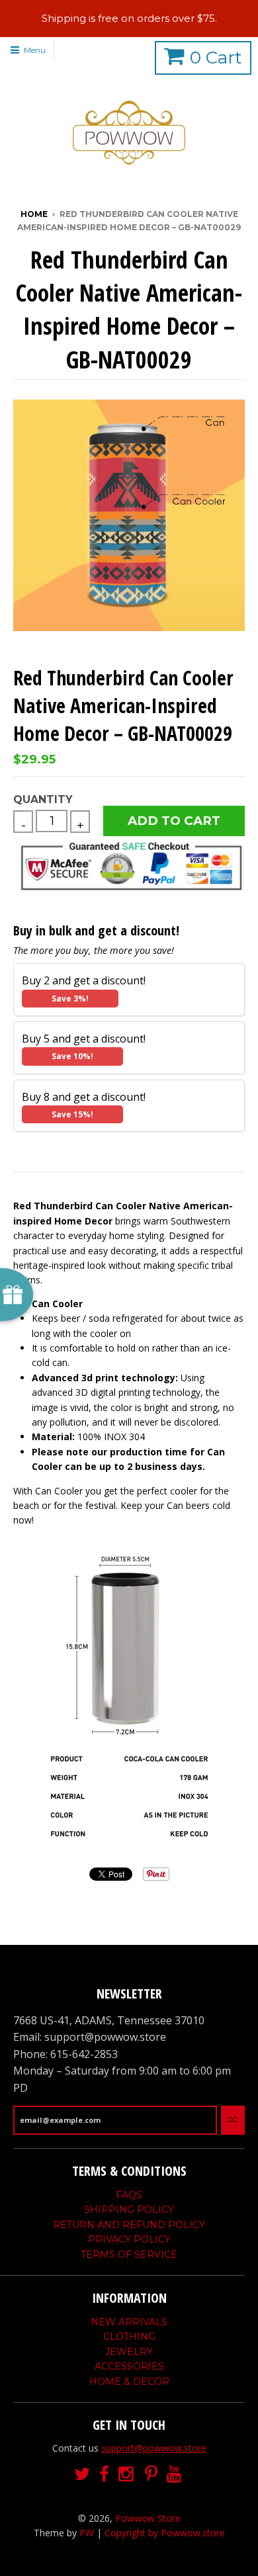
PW (87, 2533)
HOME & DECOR (129, 2382)
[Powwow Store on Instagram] (127, 2474)
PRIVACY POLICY (129, 2239)
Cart (216, 58)
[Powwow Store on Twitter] (82, 2474)
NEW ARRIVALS (129, 2322)
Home (34, 214)
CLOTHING (129, 2337)
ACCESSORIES (129, 2366)
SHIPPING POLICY (129, 2210)
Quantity (43, 799)
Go (233, 2120)
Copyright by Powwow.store (165, 2533)
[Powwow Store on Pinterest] (151, 2474)
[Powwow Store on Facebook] (104, 2474)
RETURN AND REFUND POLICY (129, 2225)
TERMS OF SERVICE (129, 2254)
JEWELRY (129, 2352)
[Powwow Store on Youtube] (175, 2474)
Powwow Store (148, 2518)
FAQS (129, 2195)
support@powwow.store (154, 2448)
